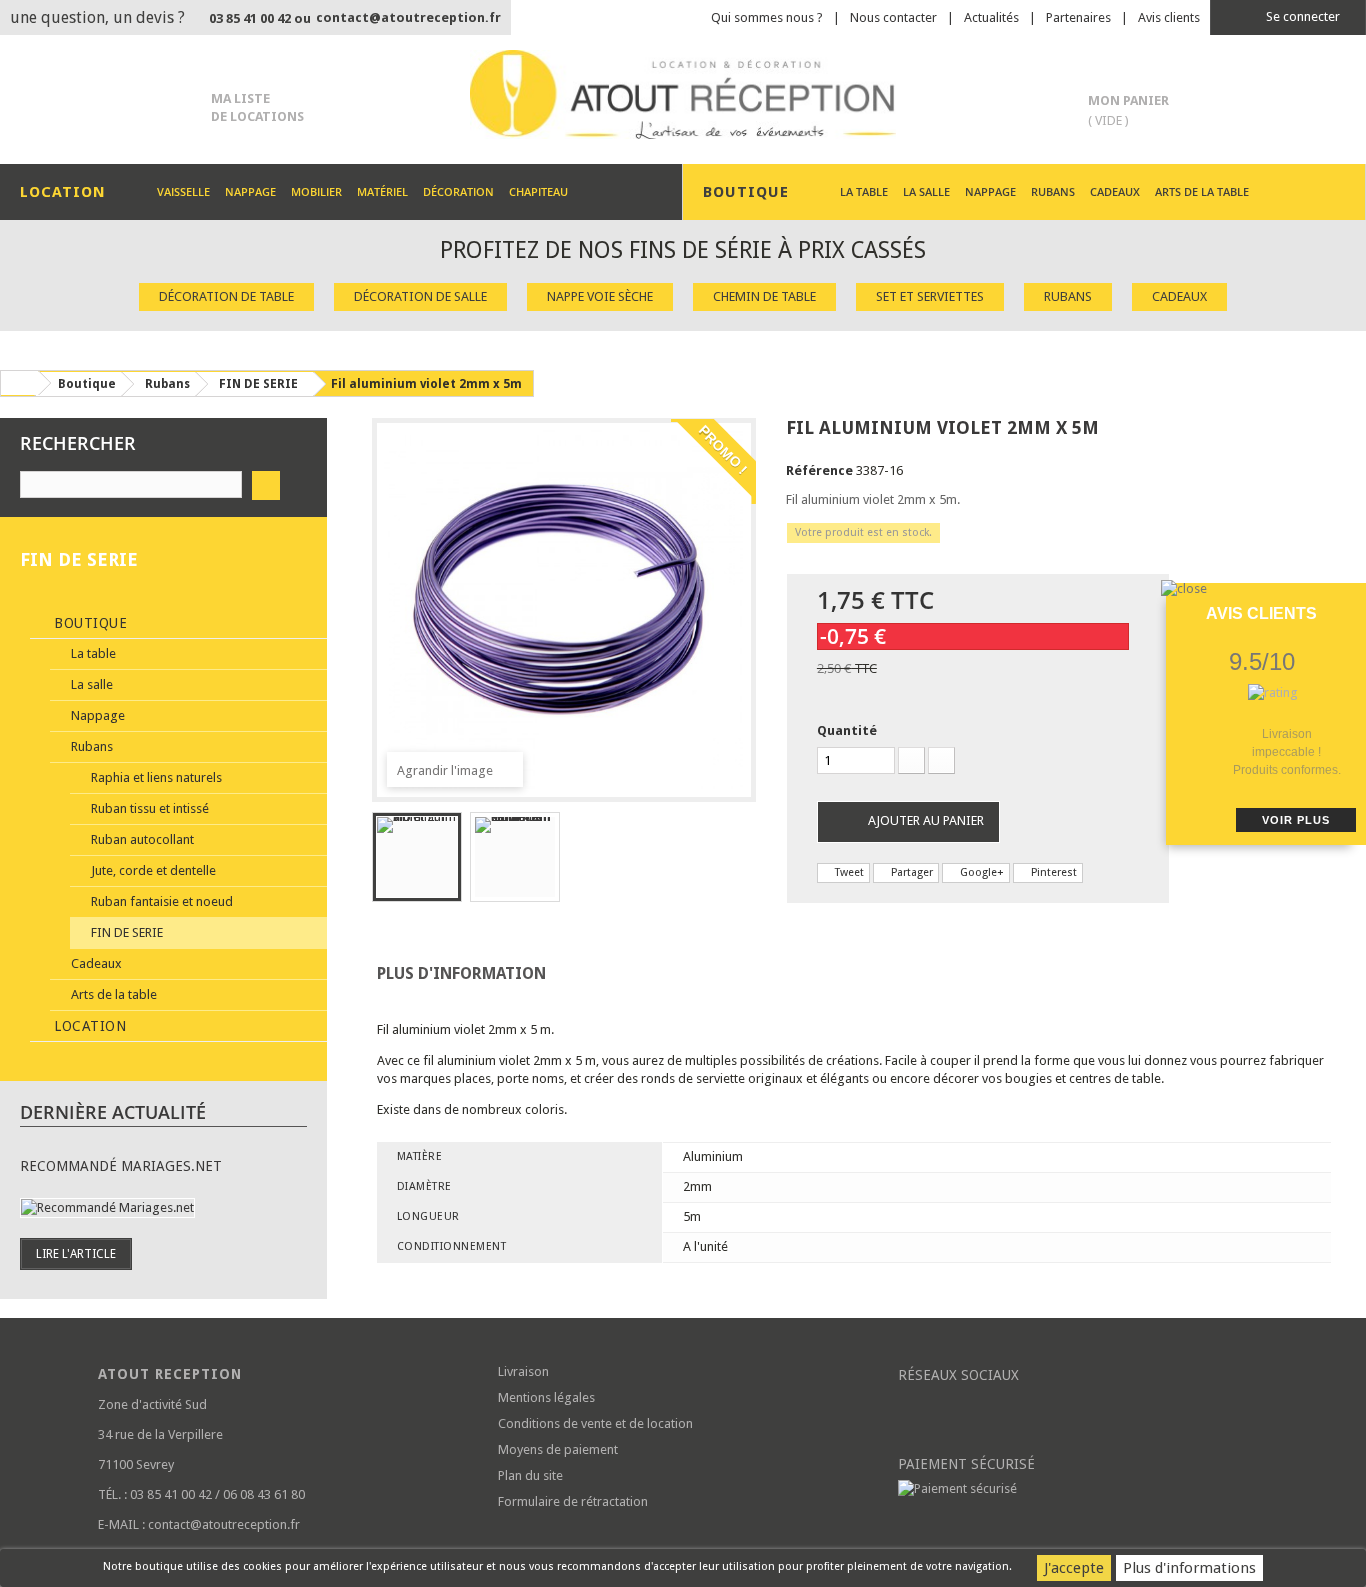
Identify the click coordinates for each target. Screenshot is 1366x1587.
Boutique (89, 623)
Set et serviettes (930, 296)
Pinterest (1052, 872)
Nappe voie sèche (600, 296)
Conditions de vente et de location (595, 1423)
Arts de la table (1202, 191)
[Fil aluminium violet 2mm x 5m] (417, 857)
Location (88, 1026)
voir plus (1296, 820)
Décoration (458, 191)
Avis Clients (1261, 613)
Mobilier (316, 191)
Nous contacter (893, 17)
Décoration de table (226, 296)
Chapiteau (538, 191)
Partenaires (1078, 17)
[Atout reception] (682, 94)
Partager (910, 872)
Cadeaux (1115, 191)
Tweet (848, 872)
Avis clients (1169, 17)
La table (864, 191)
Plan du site (530, 1475)
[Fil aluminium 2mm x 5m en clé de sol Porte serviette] (515, 857)
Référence (819, 470)
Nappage (250, 191)
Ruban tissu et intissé (148, 808)
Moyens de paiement (558, 1449)
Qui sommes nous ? (767, 17)
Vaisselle (183, 191)
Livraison (523, 1371)
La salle (926, 191)
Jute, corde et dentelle (152, 870)
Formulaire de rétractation (573, 1501)
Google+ (980, 872)
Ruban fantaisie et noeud (160, 901)
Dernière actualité (113, 1112)
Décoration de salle (420, 296)
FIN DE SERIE (125, 932)
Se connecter (1301, 16)
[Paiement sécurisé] (1083, 1489)
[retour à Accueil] (19, 383)
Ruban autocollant (141, 839)
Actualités (991, 17)
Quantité (847, 730)
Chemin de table (764, 296)
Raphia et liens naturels (155, 777)
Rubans (1053, 191)
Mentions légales (546, 1397)
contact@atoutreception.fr (408, 17)
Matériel (382, 191)
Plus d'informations (1189, 1568)
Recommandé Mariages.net (121, 1166)
